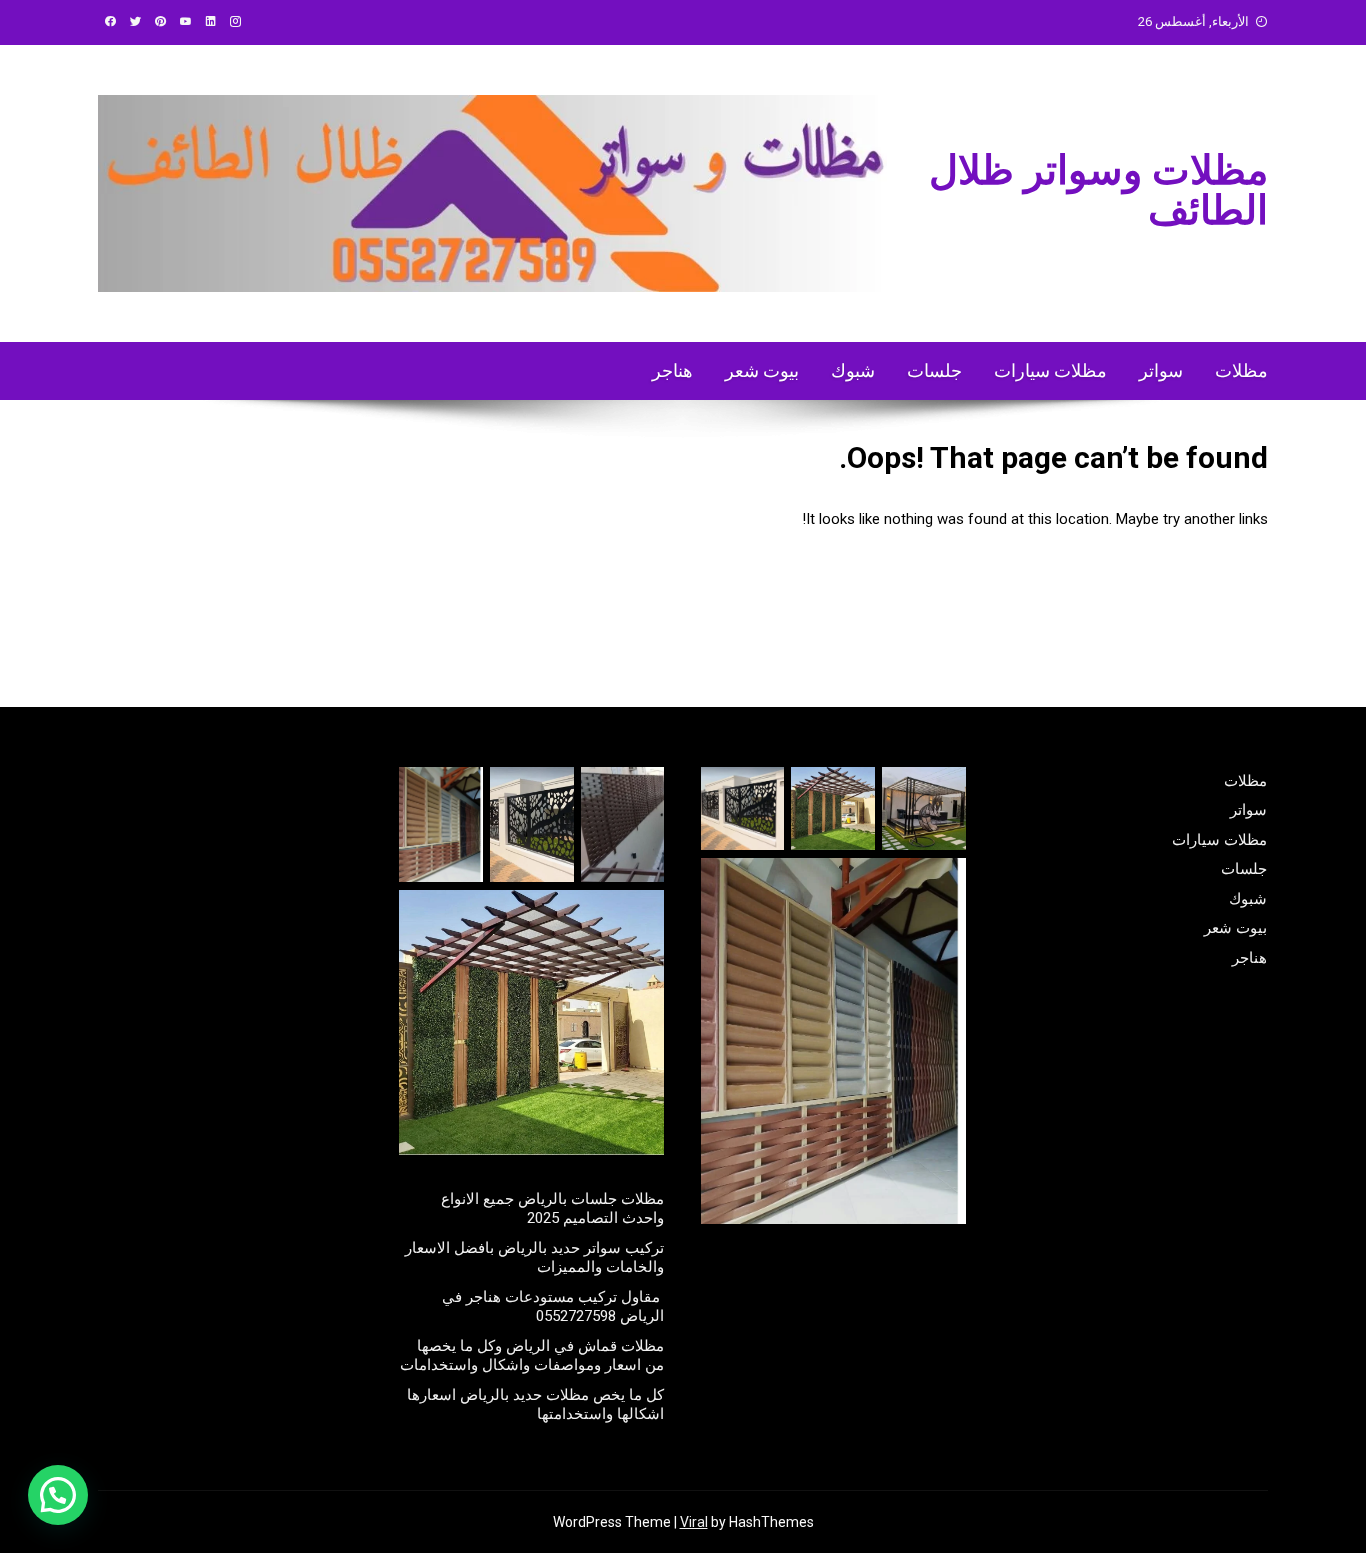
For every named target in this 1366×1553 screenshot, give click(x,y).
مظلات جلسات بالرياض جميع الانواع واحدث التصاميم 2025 (552, 1209)
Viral (694, 1522)
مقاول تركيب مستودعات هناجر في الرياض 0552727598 (553, 1307)
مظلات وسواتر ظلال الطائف (1098, 190)
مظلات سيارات (1050, 370)
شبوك (853, 370)
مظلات (1241, 370)
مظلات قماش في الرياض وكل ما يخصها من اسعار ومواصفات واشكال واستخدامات (532, 1356)
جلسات (934, 370)
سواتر (1161, 370)
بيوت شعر (762, 370)
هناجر (672, 370)
